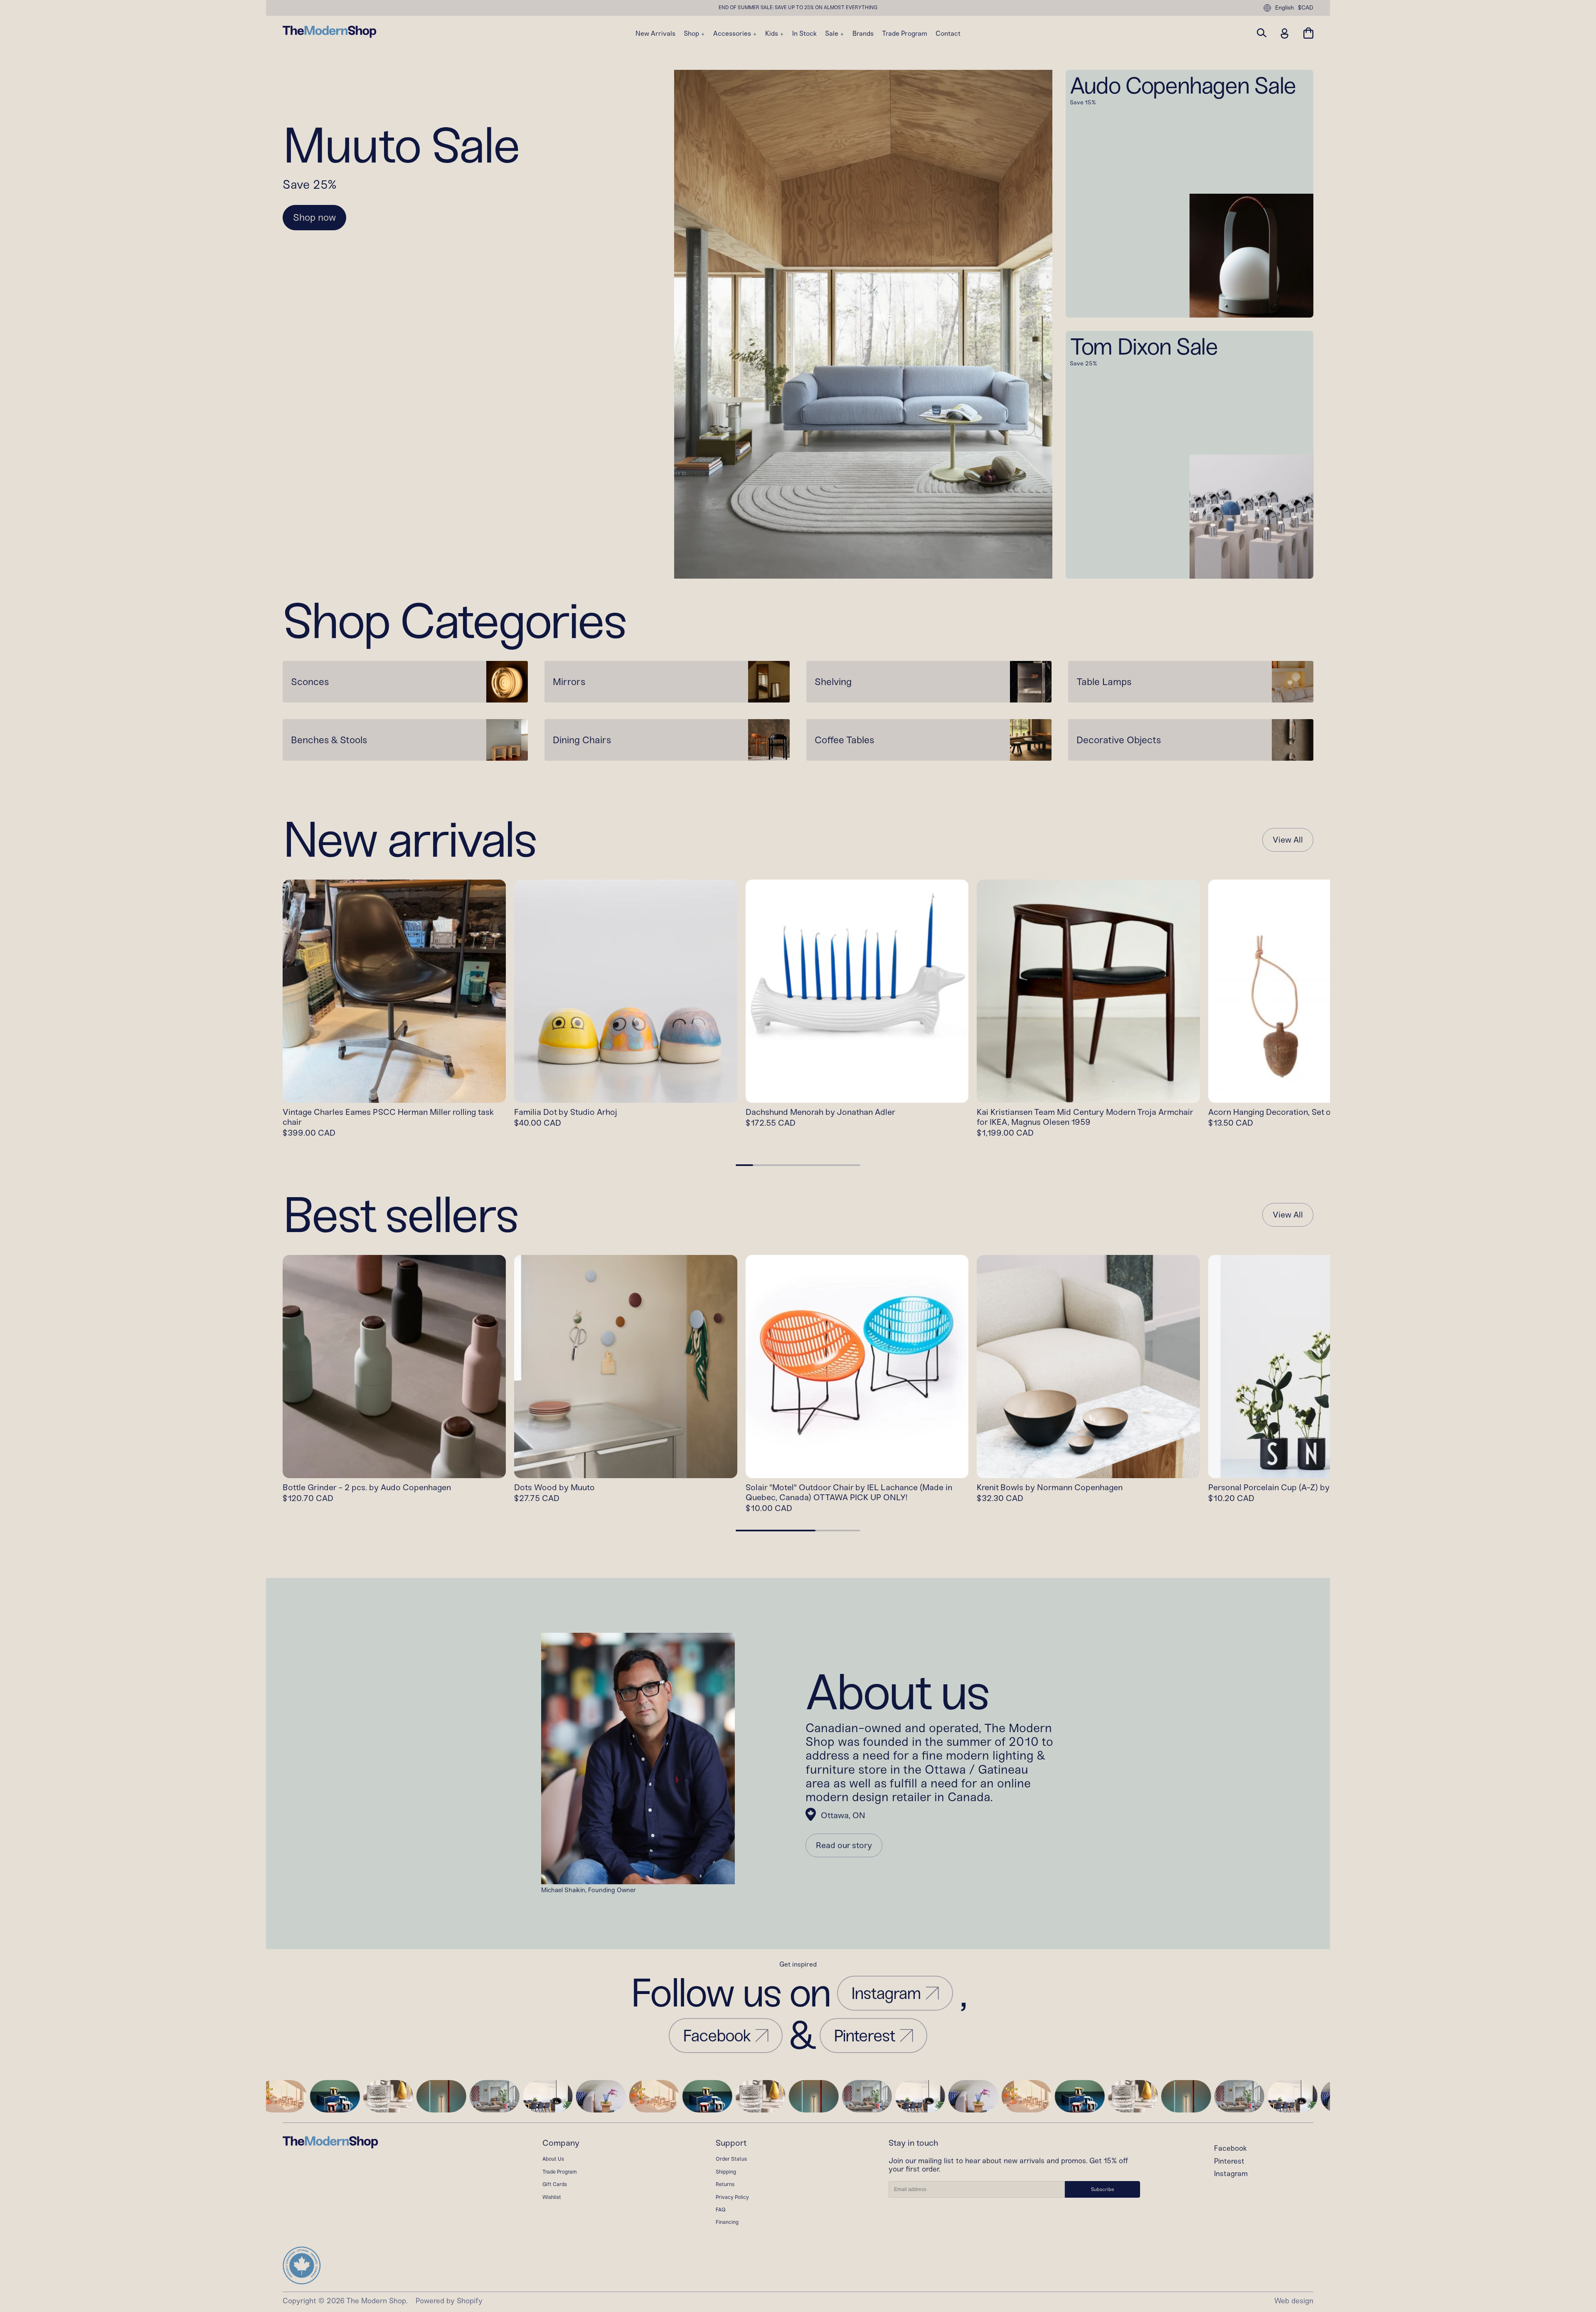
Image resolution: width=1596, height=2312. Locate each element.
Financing (727, 2222)
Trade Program (905, 34)
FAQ (721, 2210)
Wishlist (552, 2197)
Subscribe (1103, 2189)
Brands (863, 34)
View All (1288, 840)
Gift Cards (555, 2184)
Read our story (844, 1845)
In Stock (804, 34)
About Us (553, 2159)
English (1284, 8)
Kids (772, 34)
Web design (1294, 2301)
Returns (725, 2184)
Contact (948, 34)
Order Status (731, 2159)
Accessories (733, 34)
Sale (832, 34)
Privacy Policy (732, 2197)
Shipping (726, 2172)
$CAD (1306, 8)
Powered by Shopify (449, 2301)
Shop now (314, 217)
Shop (692, 34)
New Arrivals (655, 34)
